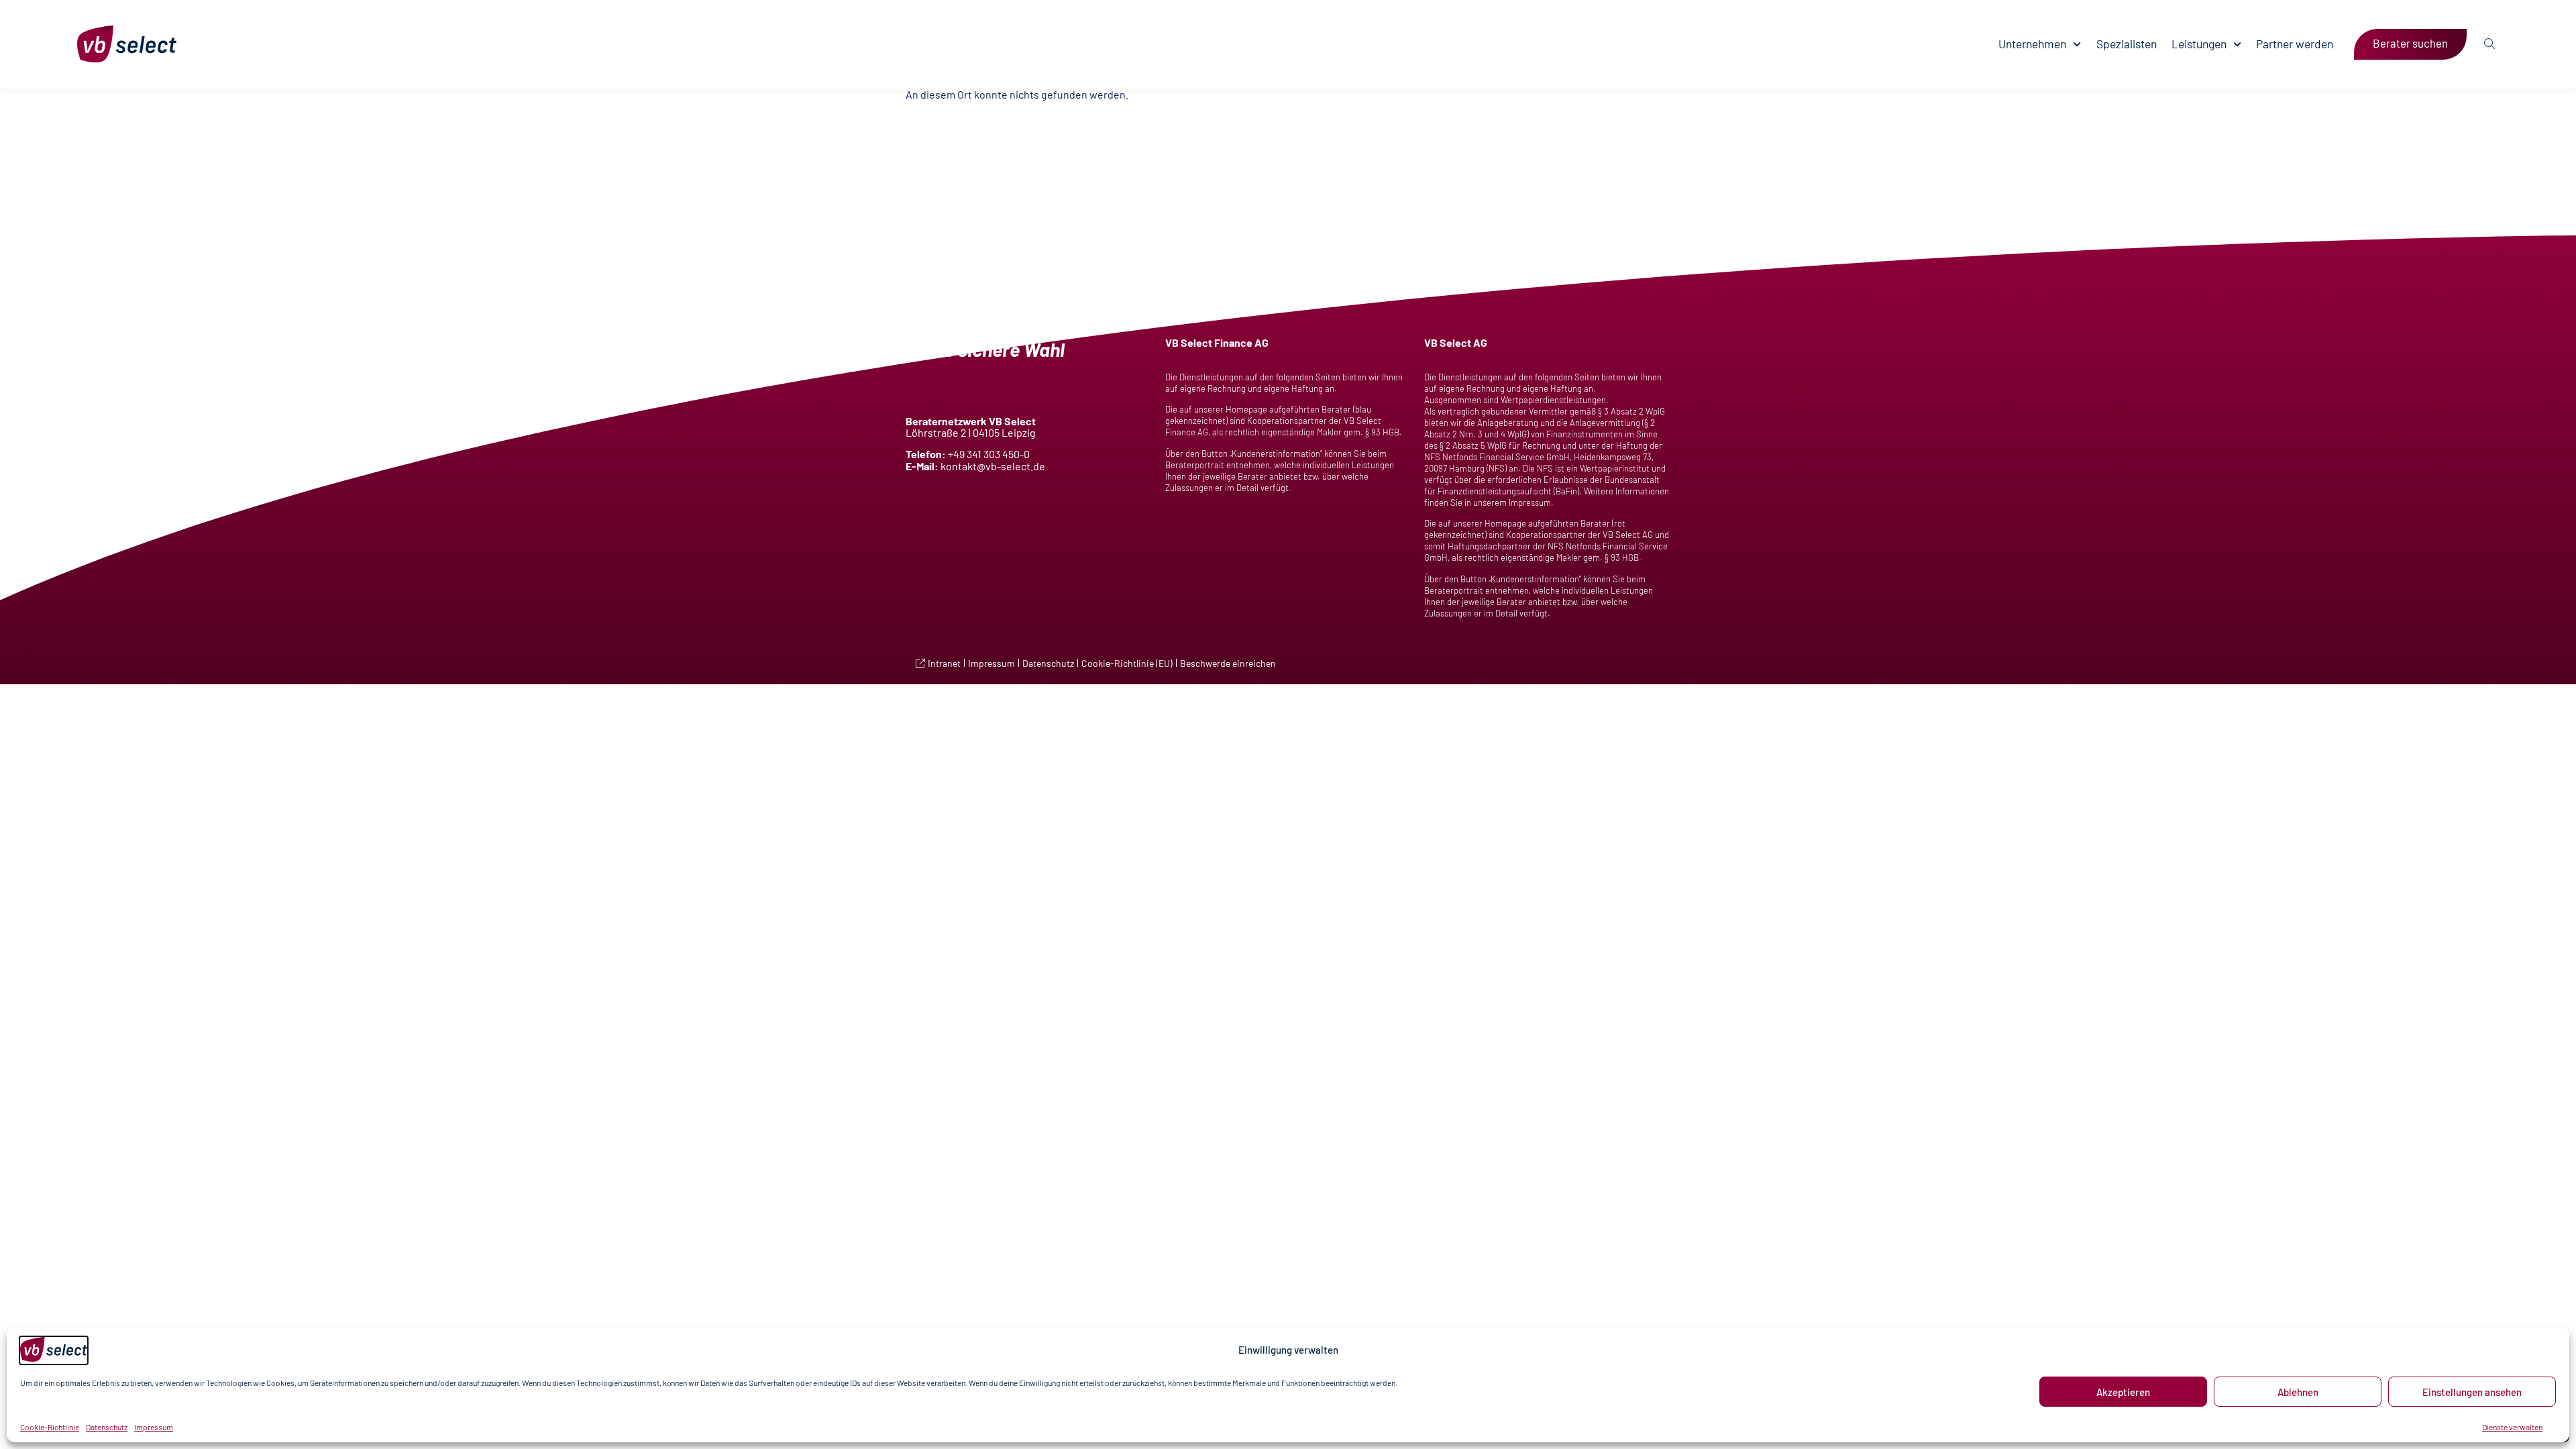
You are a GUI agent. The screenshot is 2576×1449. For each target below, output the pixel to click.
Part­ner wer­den (2295, 44)
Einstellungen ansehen (2472, 1392)
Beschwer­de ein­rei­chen (1228, 663)
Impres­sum (154, 1427)
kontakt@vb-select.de (993, 466)
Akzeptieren (2123, 1392)
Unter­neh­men (2032, 44)
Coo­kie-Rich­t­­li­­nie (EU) (1127, 663)
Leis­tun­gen (2199, 44)
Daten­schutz (107, 1427)
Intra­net (944, 663)
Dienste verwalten (2512, 1427)
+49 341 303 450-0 (989, 454)
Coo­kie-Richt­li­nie (50, 1427)
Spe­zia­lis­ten (2127, 44)
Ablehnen (2298, 1392)
